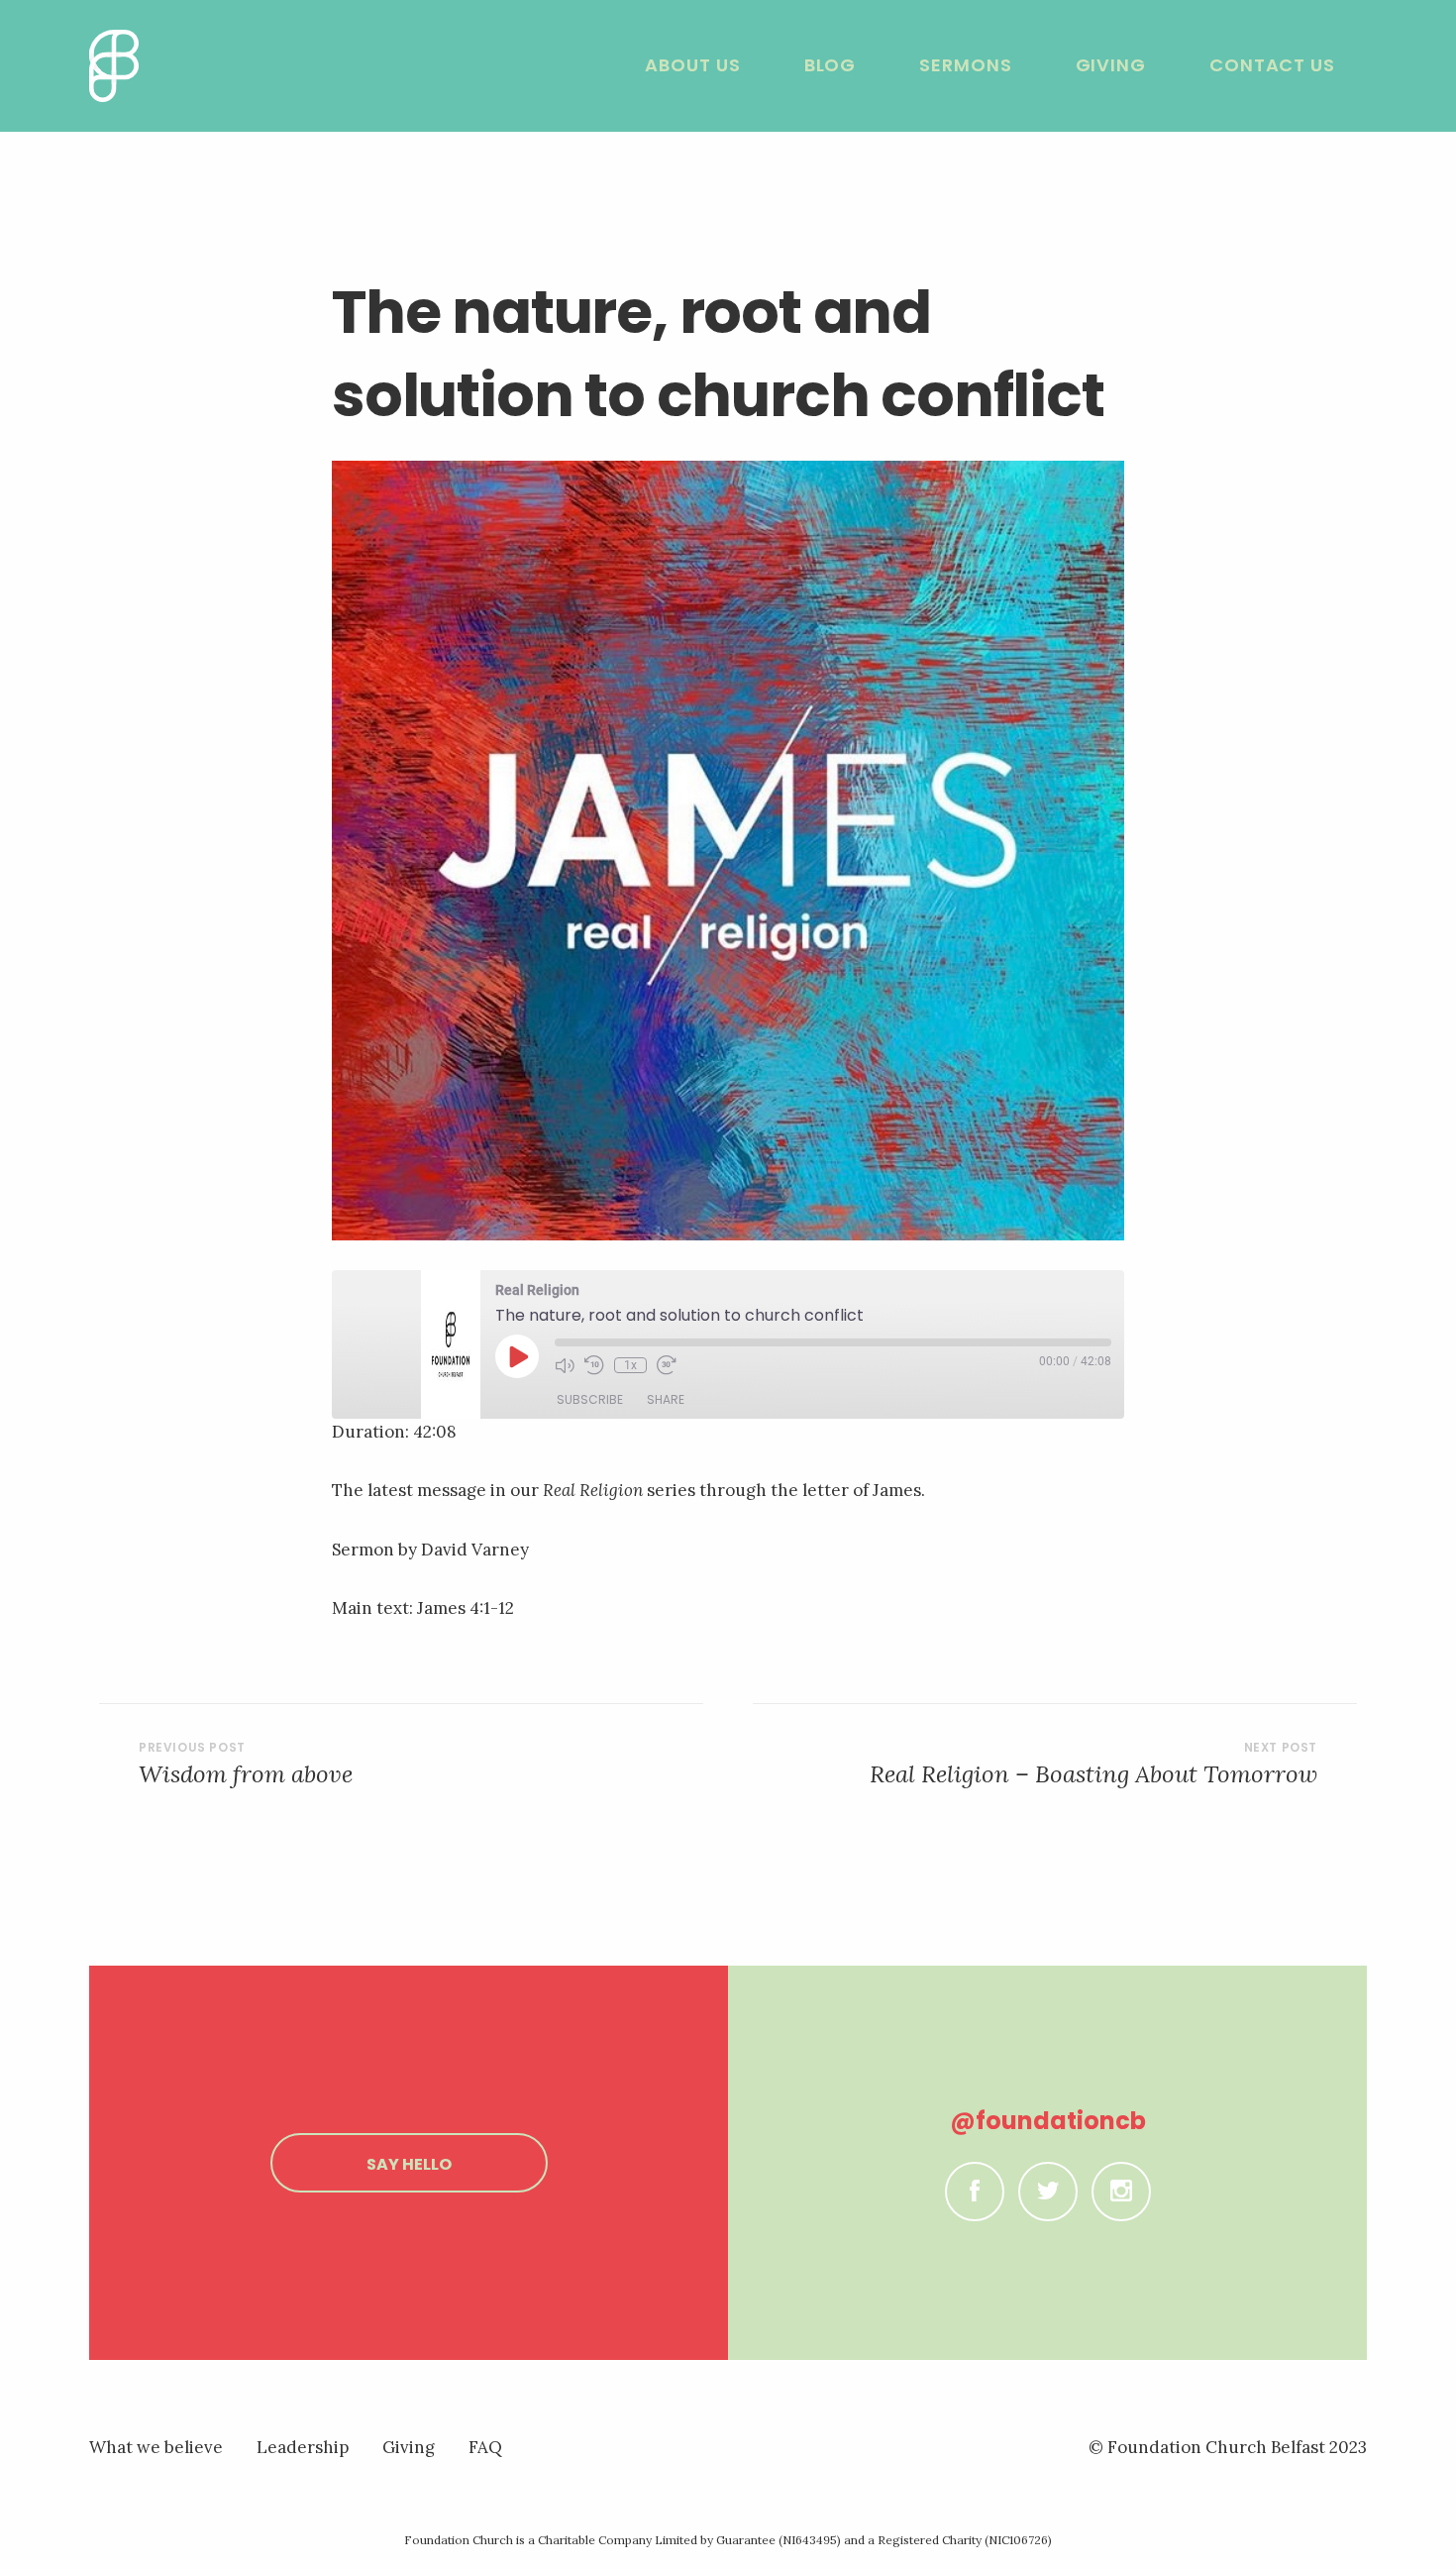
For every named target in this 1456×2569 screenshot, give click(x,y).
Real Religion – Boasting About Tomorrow (1093, 1774)
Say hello (409, 2164)
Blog (831, 65)
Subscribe (590, 1399)
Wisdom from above (246, 1774)
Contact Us (1272, 65)
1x (630, 1365)
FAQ (485, 2447)
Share (666, 1399)
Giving (1111, 65)
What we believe (156, 2447)
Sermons (965, 65)
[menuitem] (692, 65)
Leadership (303, 2447)
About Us (692, 65)
